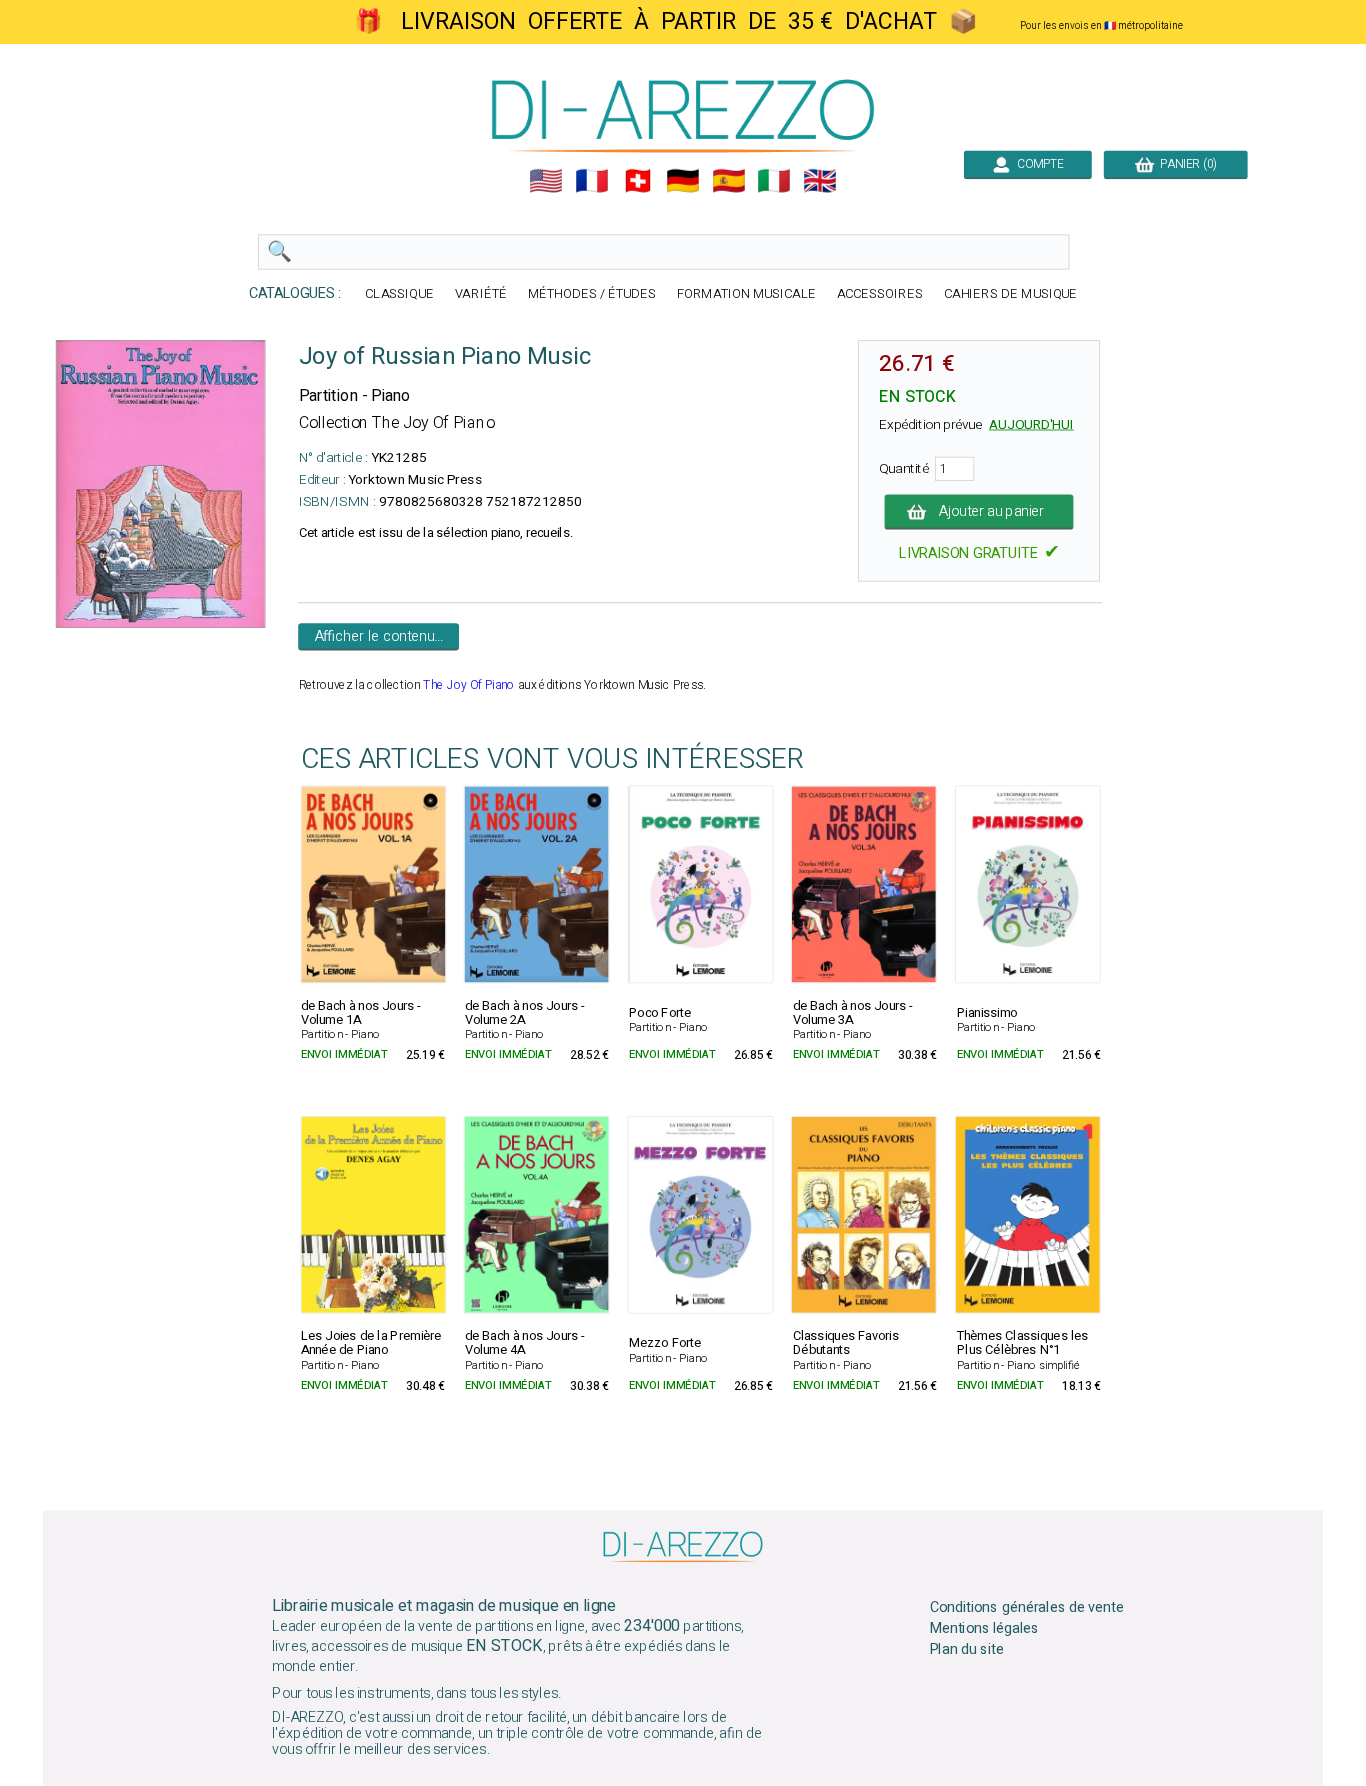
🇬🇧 (820, 181)
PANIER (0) (1185, 164)
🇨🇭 (638, 181)
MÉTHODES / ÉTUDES (592, 294)
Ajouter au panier (992, 512)
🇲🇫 (592, 181)
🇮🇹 (774, 181)
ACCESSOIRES (880, 294)
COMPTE (1037, 164)
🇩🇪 (683, 181)
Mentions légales (985, 1629)
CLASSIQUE (399, 294)
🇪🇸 (729, 181)
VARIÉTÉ (481, 294)
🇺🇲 (546, 181)
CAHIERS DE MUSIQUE (1011, 294)
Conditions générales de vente (1027, 1608)
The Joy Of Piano (469, 685)
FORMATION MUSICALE (746, 294)
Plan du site (967, 1649)
